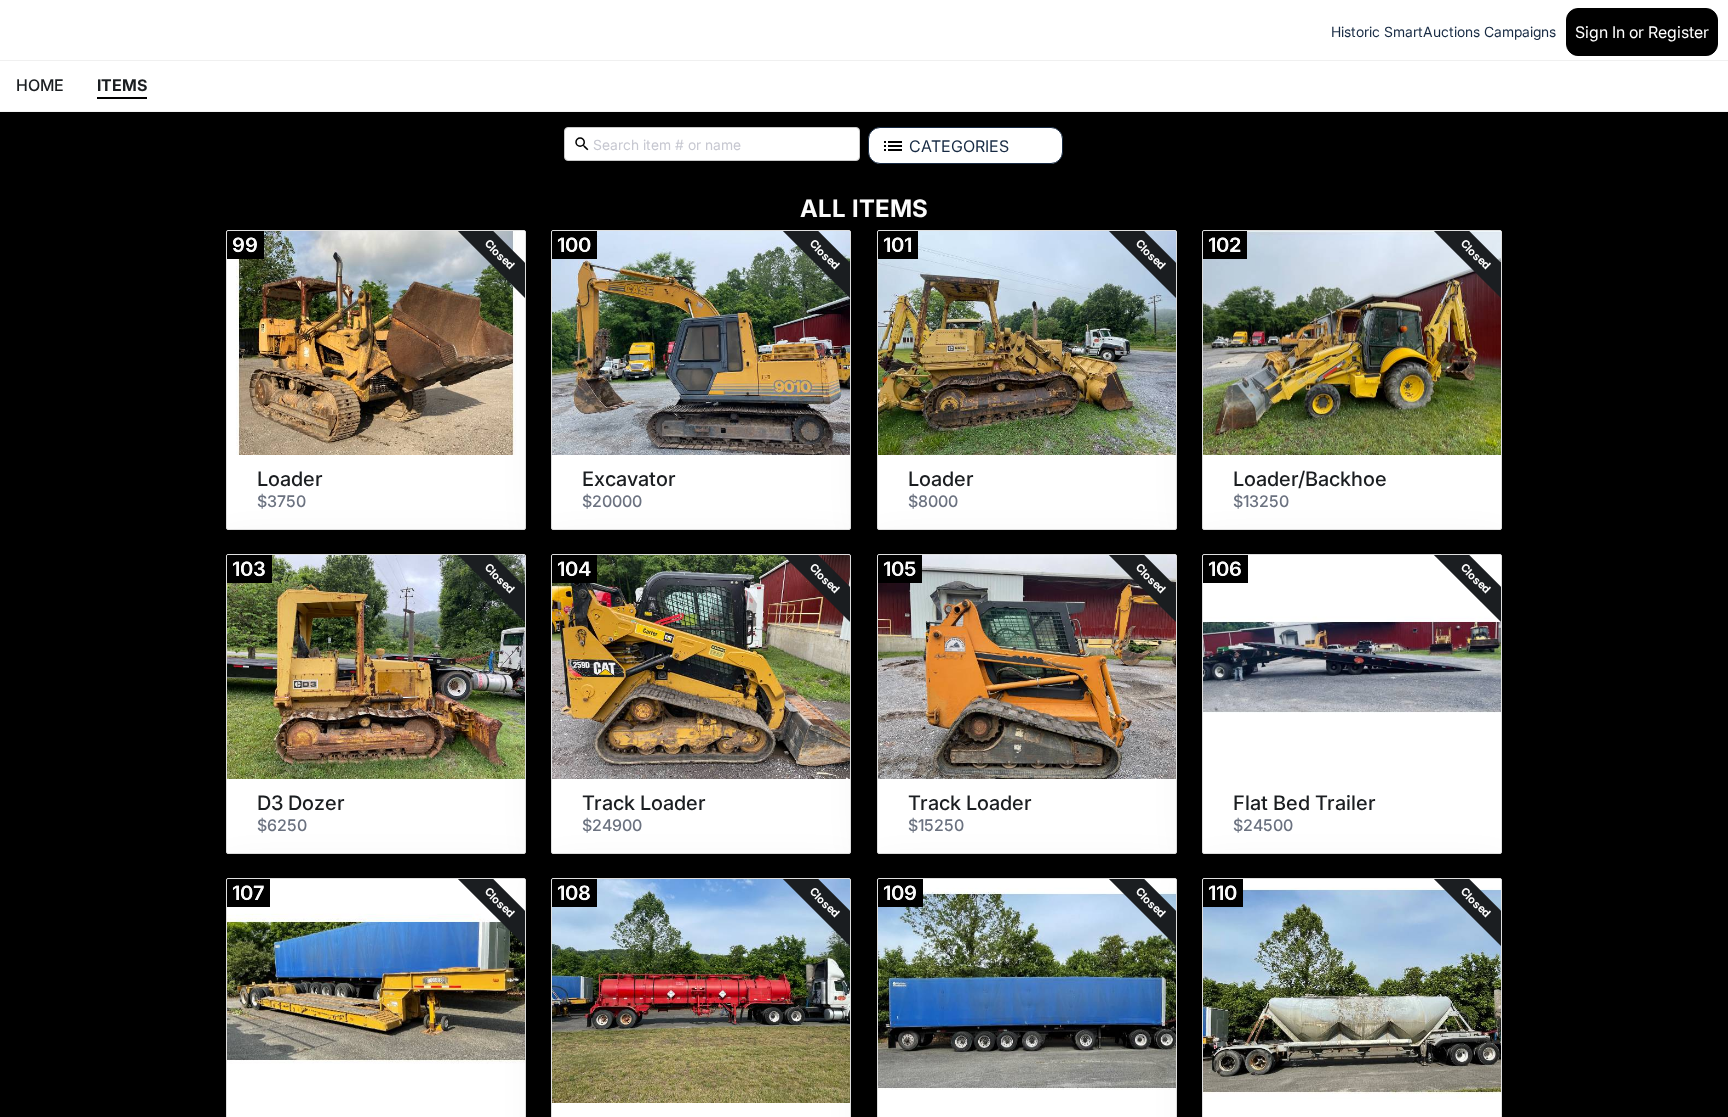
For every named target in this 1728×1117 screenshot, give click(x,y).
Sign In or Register (1642, 32)
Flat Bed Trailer (1304, 803)
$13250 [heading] (1261, 501)
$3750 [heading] (281, 501)
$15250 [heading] (936, 825)
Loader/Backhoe (1310, 479)
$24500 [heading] (1263, 825)
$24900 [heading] (612, 825)
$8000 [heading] (933, 501)
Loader (290, 479)
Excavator (629, 479)
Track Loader (644, 803)
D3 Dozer (301, 803)
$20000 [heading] (612, 501)
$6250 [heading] (282, 825)
